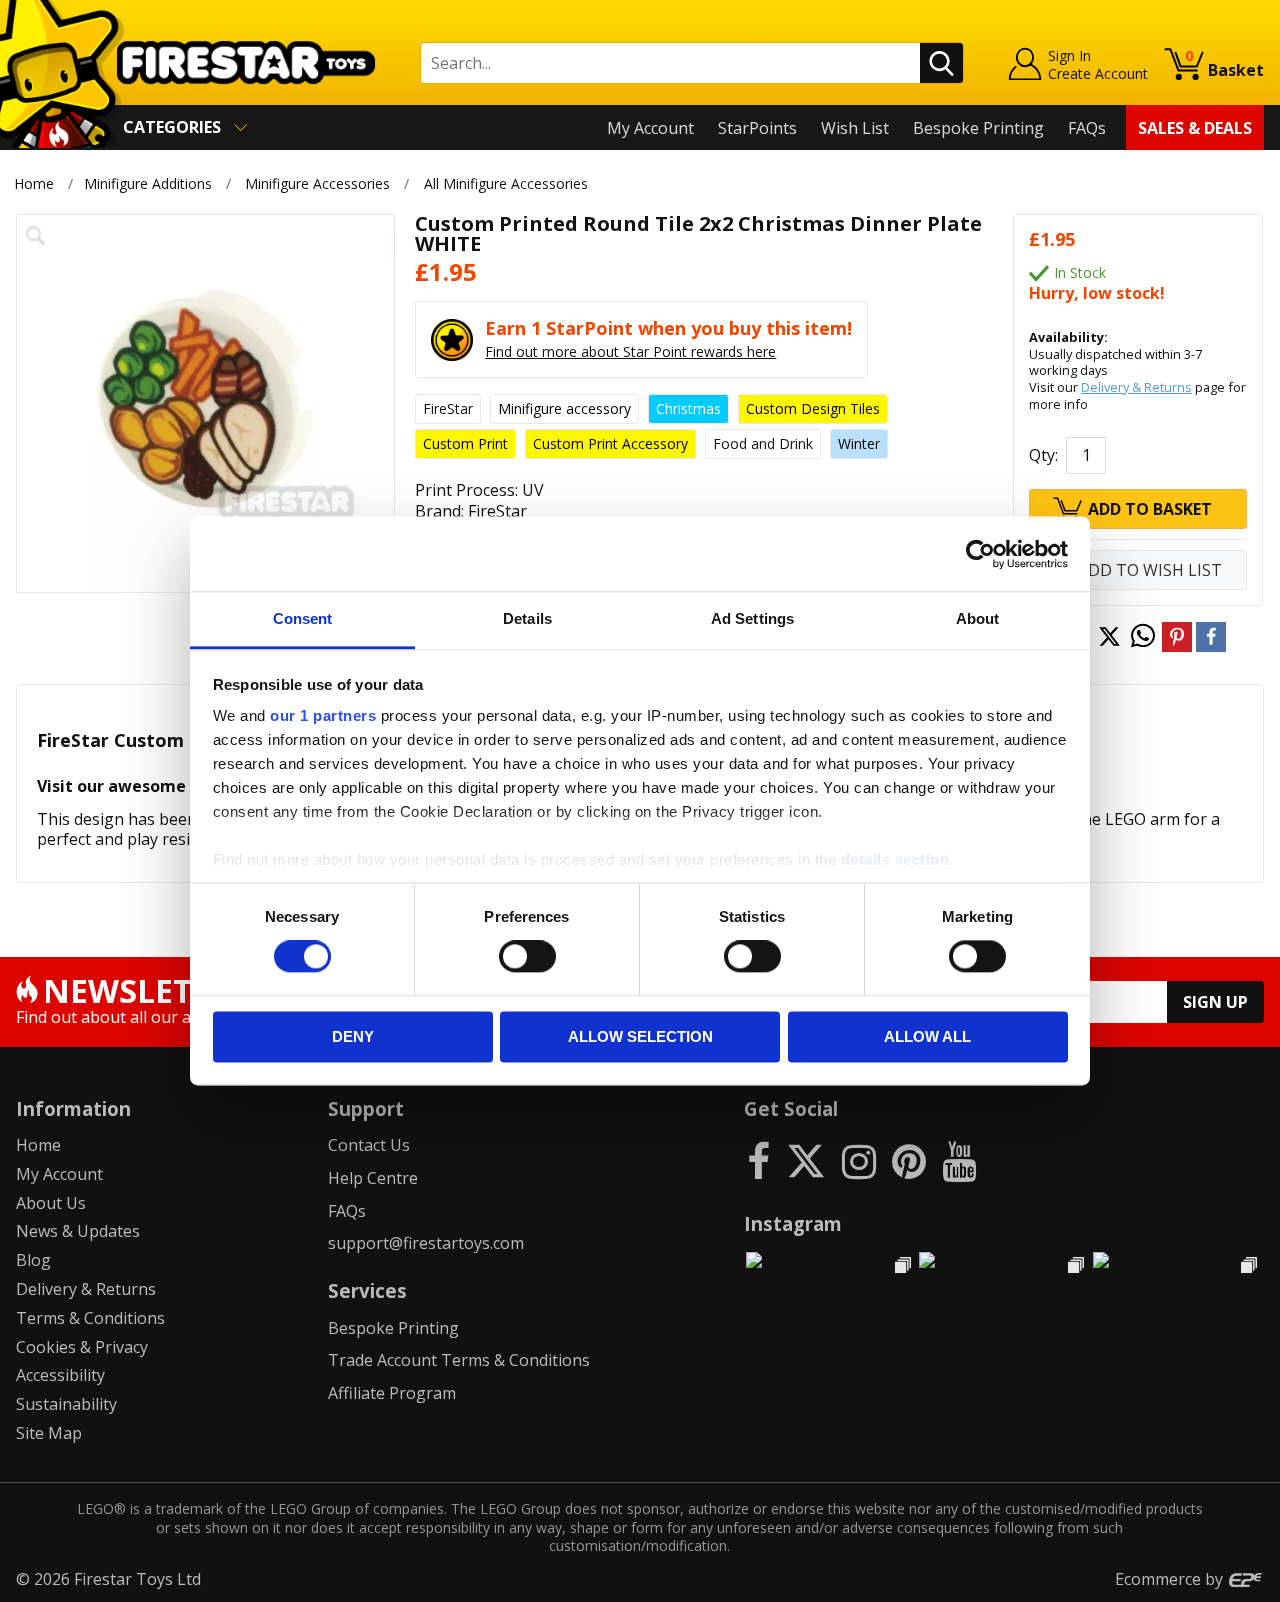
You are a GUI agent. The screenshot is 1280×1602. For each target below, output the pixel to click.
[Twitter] (806, 1160)
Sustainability (66, 1404)
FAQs (1087, 128)
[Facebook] (758, 1160)
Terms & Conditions (90, 1318)
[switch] (527, 957)
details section (895, 859)
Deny (353, 1036)
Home (34, 183)
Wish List (855, 128)
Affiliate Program (392, 1393)
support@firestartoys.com (426, 1243)
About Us (51, 1203)
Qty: (1043, 455)
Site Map (49, 1433)
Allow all (927, 1036)
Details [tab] (527, 618)
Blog (33, 1260)
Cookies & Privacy (82, 1347)
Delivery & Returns (1136, 387)
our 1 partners (323, 715)
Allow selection (640, 1036)
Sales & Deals (1195, 128)
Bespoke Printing (978, 128)
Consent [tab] (303, 618)
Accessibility (60, 1375)
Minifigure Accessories (317, 183)
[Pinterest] (909, 1160)
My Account (650, 128)
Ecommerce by (1171, 1579)
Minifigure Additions (148, 183)
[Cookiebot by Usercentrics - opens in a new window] (980, 554)
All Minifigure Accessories (506, 183)
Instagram (793, 1223)
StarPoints (757, 128)
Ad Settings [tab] (752, 618)
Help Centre (373, 1178)
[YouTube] (959, 1160)
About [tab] (978, 618)
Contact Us (369, 1145)
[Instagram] (859, 1160)
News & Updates (78, 1231)
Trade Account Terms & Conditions (459, 1360)
